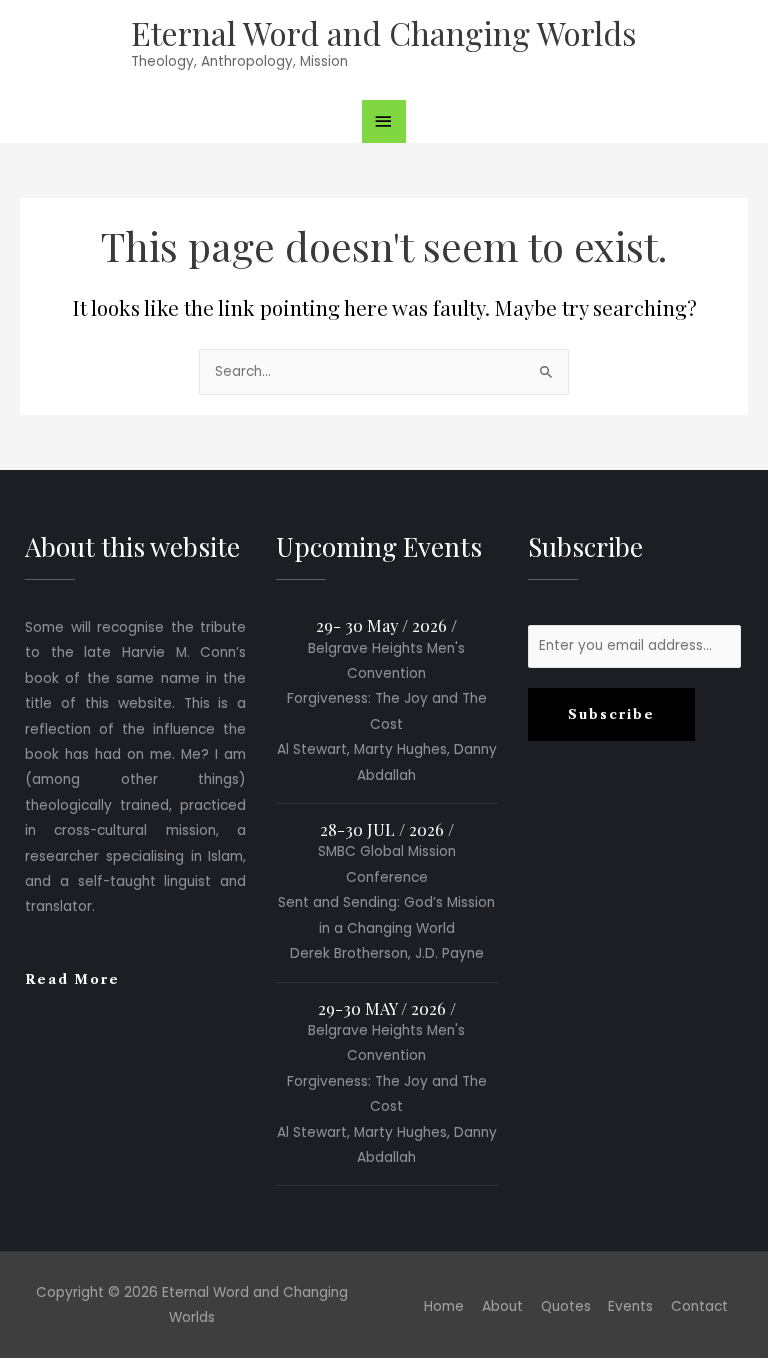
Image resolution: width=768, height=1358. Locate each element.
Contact (699, 1306)
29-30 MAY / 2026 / (387, 1008)
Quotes (566, 1306)
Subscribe (611, 714)
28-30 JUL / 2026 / (387, 829)
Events (630, 1306)
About (502, 1306)
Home (444, 1306)
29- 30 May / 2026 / (386, 625)
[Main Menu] (384, 121)
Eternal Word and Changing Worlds (384, 32)
